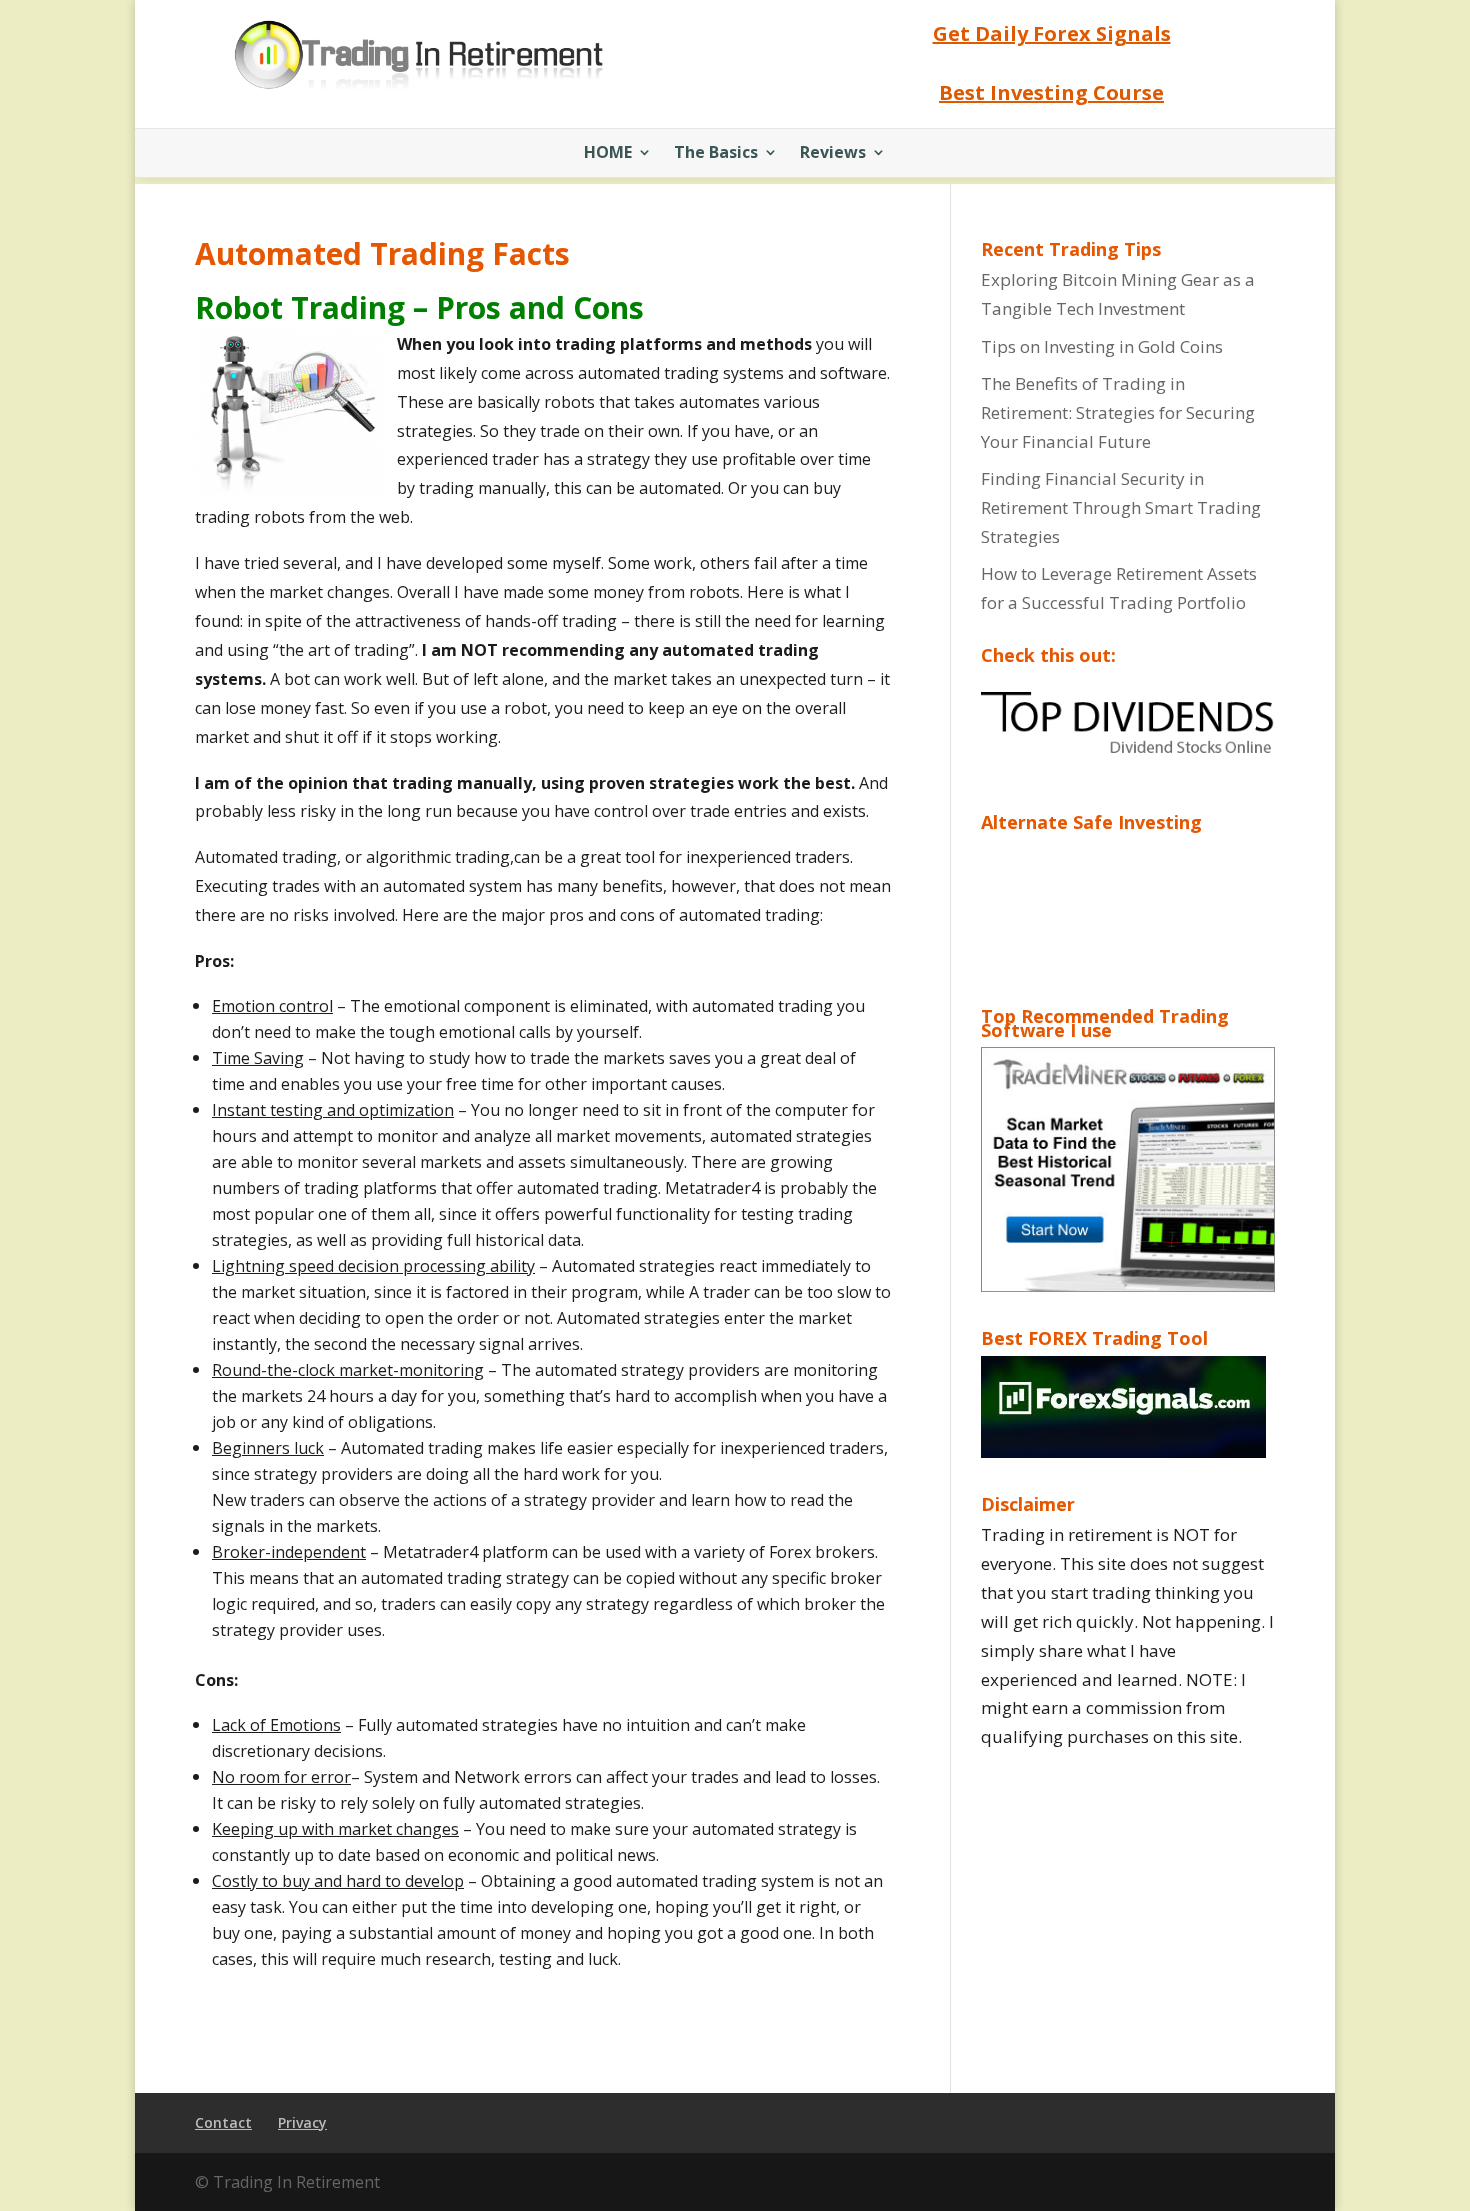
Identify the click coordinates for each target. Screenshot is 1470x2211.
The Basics (716, 154)
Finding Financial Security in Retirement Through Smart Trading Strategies (1121, 507)
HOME (608, 154)
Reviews (833, 154)
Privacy (302, 2122)
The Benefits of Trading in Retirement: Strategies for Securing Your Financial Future (1118, 412)
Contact (223, 2122)
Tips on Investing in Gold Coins (1102, 346)
